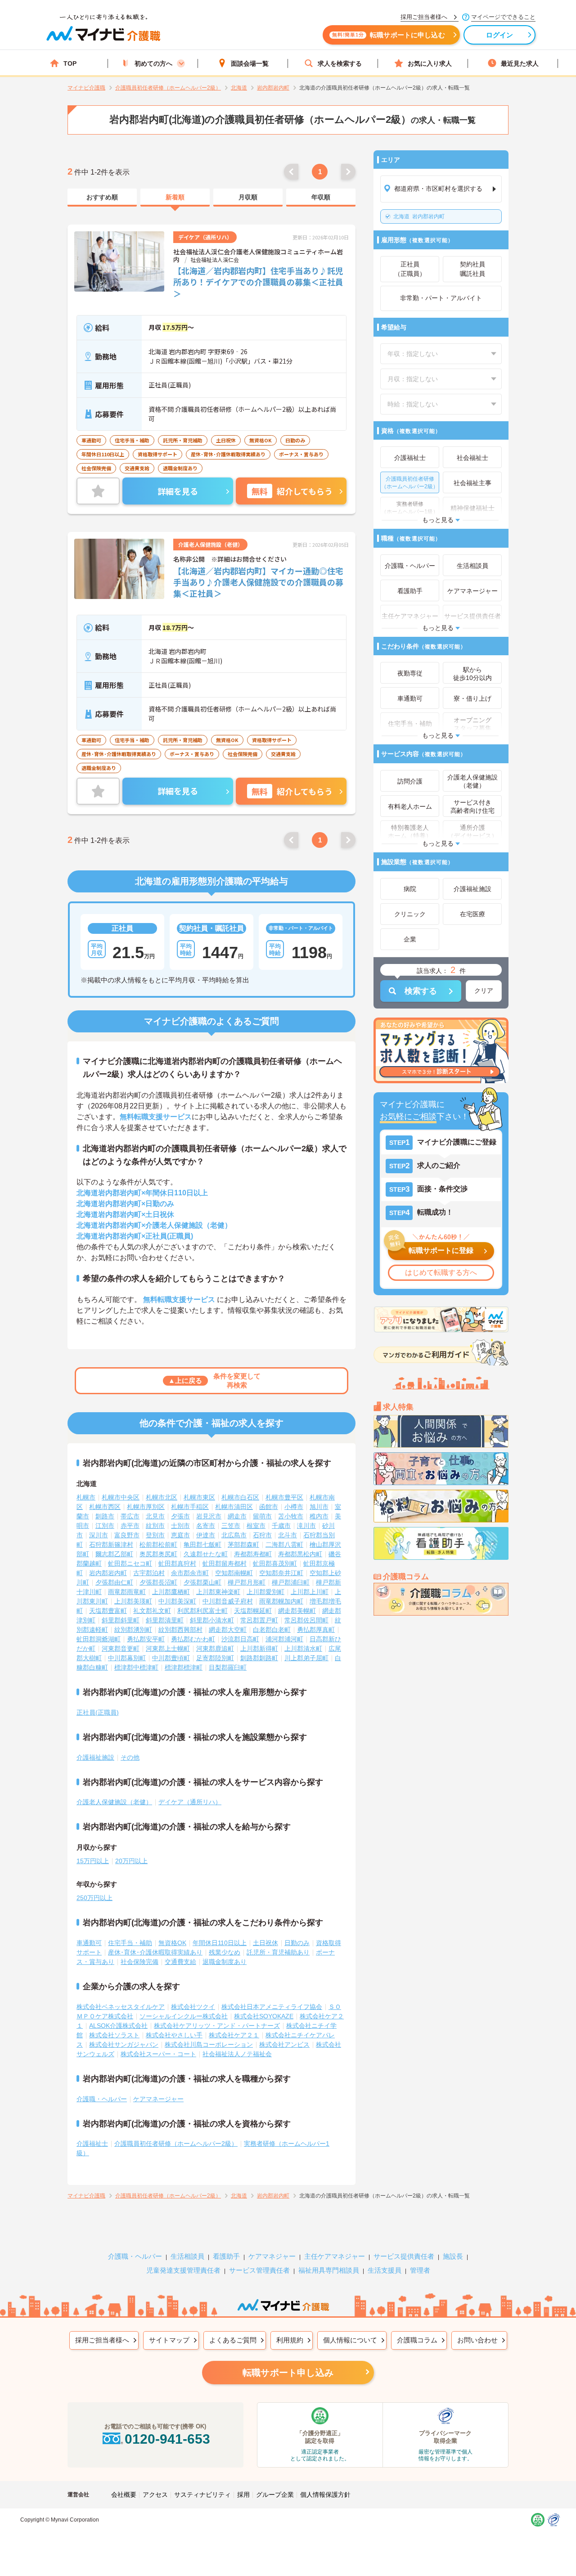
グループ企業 (275, 2495)
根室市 (256, 1526)
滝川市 (306, 1526)
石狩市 (262, 1535)
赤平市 (130, 1526)
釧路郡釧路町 (259, 1658)
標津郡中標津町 (136, 1667)
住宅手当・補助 (130, 1943)
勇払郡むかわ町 (193, 1639)
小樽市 (294, 1507)
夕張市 (180, 1516)
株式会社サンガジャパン (124, 2045)
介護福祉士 (92, 2144)
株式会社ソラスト (114, 2035)
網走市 (237, 1516)
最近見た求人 (520, 63)
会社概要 (124, 2495)
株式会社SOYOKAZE (264, 2016)
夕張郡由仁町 (114, 1582)
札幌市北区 (162, 1497)
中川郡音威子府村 (228, 1601)
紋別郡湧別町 (133, 1630)
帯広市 (130, 1516)
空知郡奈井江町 (281, 1573)
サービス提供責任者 (404, 2256)
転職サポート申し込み (288, 2373)
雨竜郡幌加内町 (281, 1601)
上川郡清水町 (303, 1648)
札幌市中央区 (121, 1497)
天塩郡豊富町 (108, 1611)
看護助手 (226, 2256)
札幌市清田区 (234, 1507)
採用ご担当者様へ (102, 2340)
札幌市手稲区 (190, 1507)
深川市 (99, 1535)
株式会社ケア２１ (234, 2035)
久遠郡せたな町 (206, 1554)
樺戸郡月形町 (247, 1582)
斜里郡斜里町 (121, 1620)
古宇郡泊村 (149, 1573)
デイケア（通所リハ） (190, 1802)
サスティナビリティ (202, 2495)
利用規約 (290, 2340)
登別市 (155, 1535)
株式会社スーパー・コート (158, 2054)
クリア (484, 991)
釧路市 (105, 1516)
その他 (130, 1757)
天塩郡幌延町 (253, 1611)
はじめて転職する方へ (441, 1272)
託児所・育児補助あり (278, 1952)
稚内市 (319, 1516)
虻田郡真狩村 (177, 1563)
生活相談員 (187, 2256)
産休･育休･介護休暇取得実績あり (155, 1952)
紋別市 (155, 1526)
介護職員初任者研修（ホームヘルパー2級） (176, 2144)
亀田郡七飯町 (202, 1545)
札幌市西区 (105, 1507)
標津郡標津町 (184, 1667)
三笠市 (231, 1526)
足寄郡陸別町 (215, 1658)
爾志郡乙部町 (114, 1554)
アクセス (155, 2495)
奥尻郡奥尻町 (158, 1554)
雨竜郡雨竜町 (127, 1592)
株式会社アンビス (284, 2045)
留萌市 (262, 1516)
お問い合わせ (477, 2340)
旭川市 (319, 1507)
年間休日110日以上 (220, 1943)
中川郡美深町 (177, 1601)
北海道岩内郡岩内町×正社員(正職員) (135, 1236)
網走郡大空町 (228, 1630)
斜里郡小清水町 (212, 1620)
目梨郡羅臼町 (228, 1667)
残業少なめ (225, 1952)
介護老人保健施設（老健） (114, 1802)
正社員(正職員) (98, 1712)
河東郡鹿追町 (215, 1648)
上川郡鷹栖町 (171, 1592)
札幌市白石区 (240, 1497)
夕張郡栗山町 (202, 1582)
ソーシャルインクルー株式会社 (184, 2016)
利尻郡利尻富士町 (202, 1611)
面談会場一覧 (250, 63)
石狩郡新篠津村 (111, 1545)
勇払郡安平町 (146, 1639)
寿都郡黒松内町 (300, 1554)
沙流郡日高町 (240, 1639)
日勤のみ (297, 1943)
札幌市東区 (199, 1497)
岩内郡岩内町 (419, 216)
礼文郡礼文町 (152, 1611)
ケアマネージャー (158, 2099)
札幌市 (86, 1497)
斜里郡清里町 (165, 1620)
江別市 (105, 1526)
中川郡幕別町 (127, 1658)
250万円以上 (94, 1898)
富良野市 (127, 1535)
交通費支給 (180, 1962)
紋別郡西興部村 (180, 1630)
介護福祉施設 (95, 1757)
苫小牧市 (291, 1516)
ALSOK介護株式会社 (118, 2026)
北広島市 (234, 1535)
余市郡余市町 (190, 1573)
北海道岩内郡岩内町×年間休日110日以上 (142, 1193)
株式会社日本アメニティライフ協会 (272, 2007)
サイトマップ (169, 2340)
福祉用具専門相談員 (329, 2270)
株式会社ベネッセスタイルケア (121, 2007)
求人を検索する (340, 63)
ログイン (500, 35)
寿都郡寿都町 (253, 1554)
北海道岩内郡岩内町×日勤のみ (125, 1204)
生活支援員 (385, 2270)
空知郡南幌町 (234, 1573)
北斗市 (288, 1535)
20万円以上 (131, 1861)
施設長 (453, 2256)
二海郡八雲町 (284, 1545)
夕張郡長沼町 (158, 1582)
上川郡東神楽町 (218, 1592)
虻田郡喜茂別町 (275, 1563)
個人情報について (350, 2340)
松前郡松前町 (158, 1545)
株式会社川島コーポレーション (209, 2045)
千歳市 (281, 1526)
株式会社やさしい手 (174, 2035)
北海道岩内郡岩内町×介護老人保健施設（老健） (154, 1225)
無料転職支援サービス (156, 1117)
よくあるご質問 (233, 2340)
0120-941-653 (167, 2439)
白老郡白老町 (272, 1630)
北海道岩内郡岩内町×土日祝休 (125, 1214)
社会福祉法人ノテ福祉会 (237, 2054)
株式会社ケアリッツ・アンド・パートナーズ (217, 2026)
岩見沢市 (209, 1516)
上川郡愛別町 (265, 1592)
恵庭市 (180, 1535)
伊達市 (206, 1535)
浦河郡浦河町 (284, 1639)
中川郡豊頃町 (171, 1658)
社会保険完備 (139, 1962)
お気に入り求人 (430, 63)
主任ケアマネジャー (335, 2256)
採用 (243, 2495)
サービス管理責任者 (259, 2270)
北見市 (155, 1516)
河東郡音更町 (121, 1648)
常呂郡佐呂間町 (306, 1620)
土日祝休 (265, 1943)
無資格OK (172, 1943)
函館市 (269, 1507)
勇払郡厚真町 (316, 1630)
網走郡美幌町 (297, 1611)
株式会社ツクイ (193, 2007)
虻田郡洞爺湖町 (99, 1639)
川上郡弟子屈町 (306, 1658)
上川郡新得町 (259, 1648)
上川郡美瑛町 (133, 1601)
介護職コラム (417, 2340)
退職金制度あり (225, 1962)
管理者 (420, 2270)
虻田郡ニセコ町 (130, 1563)
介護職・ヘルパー (102, 2099)
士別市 (180, 1526)
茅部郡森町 (243, 1545)
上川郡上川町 (310, 1592)
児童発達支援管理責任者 (183, 2270)
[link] (102, 198)
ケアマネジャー (272, 2256)
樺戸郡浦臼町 (291, 1582)
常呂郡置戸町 (259, 1620)
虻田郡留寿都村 (225, 1563)
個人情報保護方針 (325, 2495)
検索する (421, 991)
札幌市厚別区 (146, 1507)
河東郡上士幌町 (168, 1648)
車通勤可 (89, 1943)
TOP (70, 63)
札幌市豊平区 (284, 1497)
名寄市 (206, 1526)
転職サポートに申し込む (389, 35)
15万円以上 (93, 1861)
